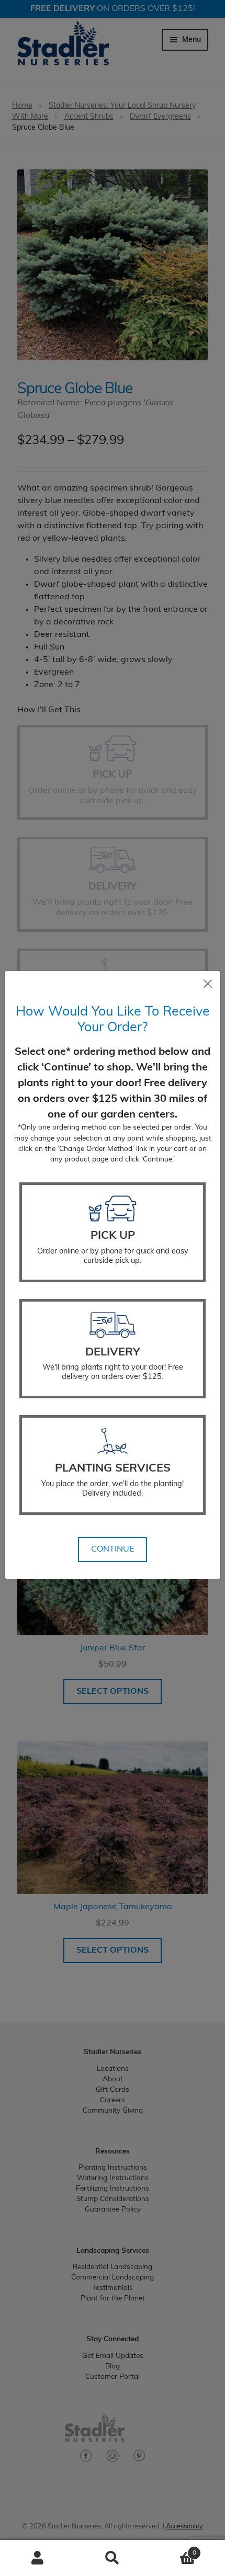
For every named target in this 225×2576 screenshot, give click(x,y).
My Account (37, 2558)
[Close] (208, 984)
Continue (113, 1549)
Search (112, 2558)
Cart (173, 2549)
